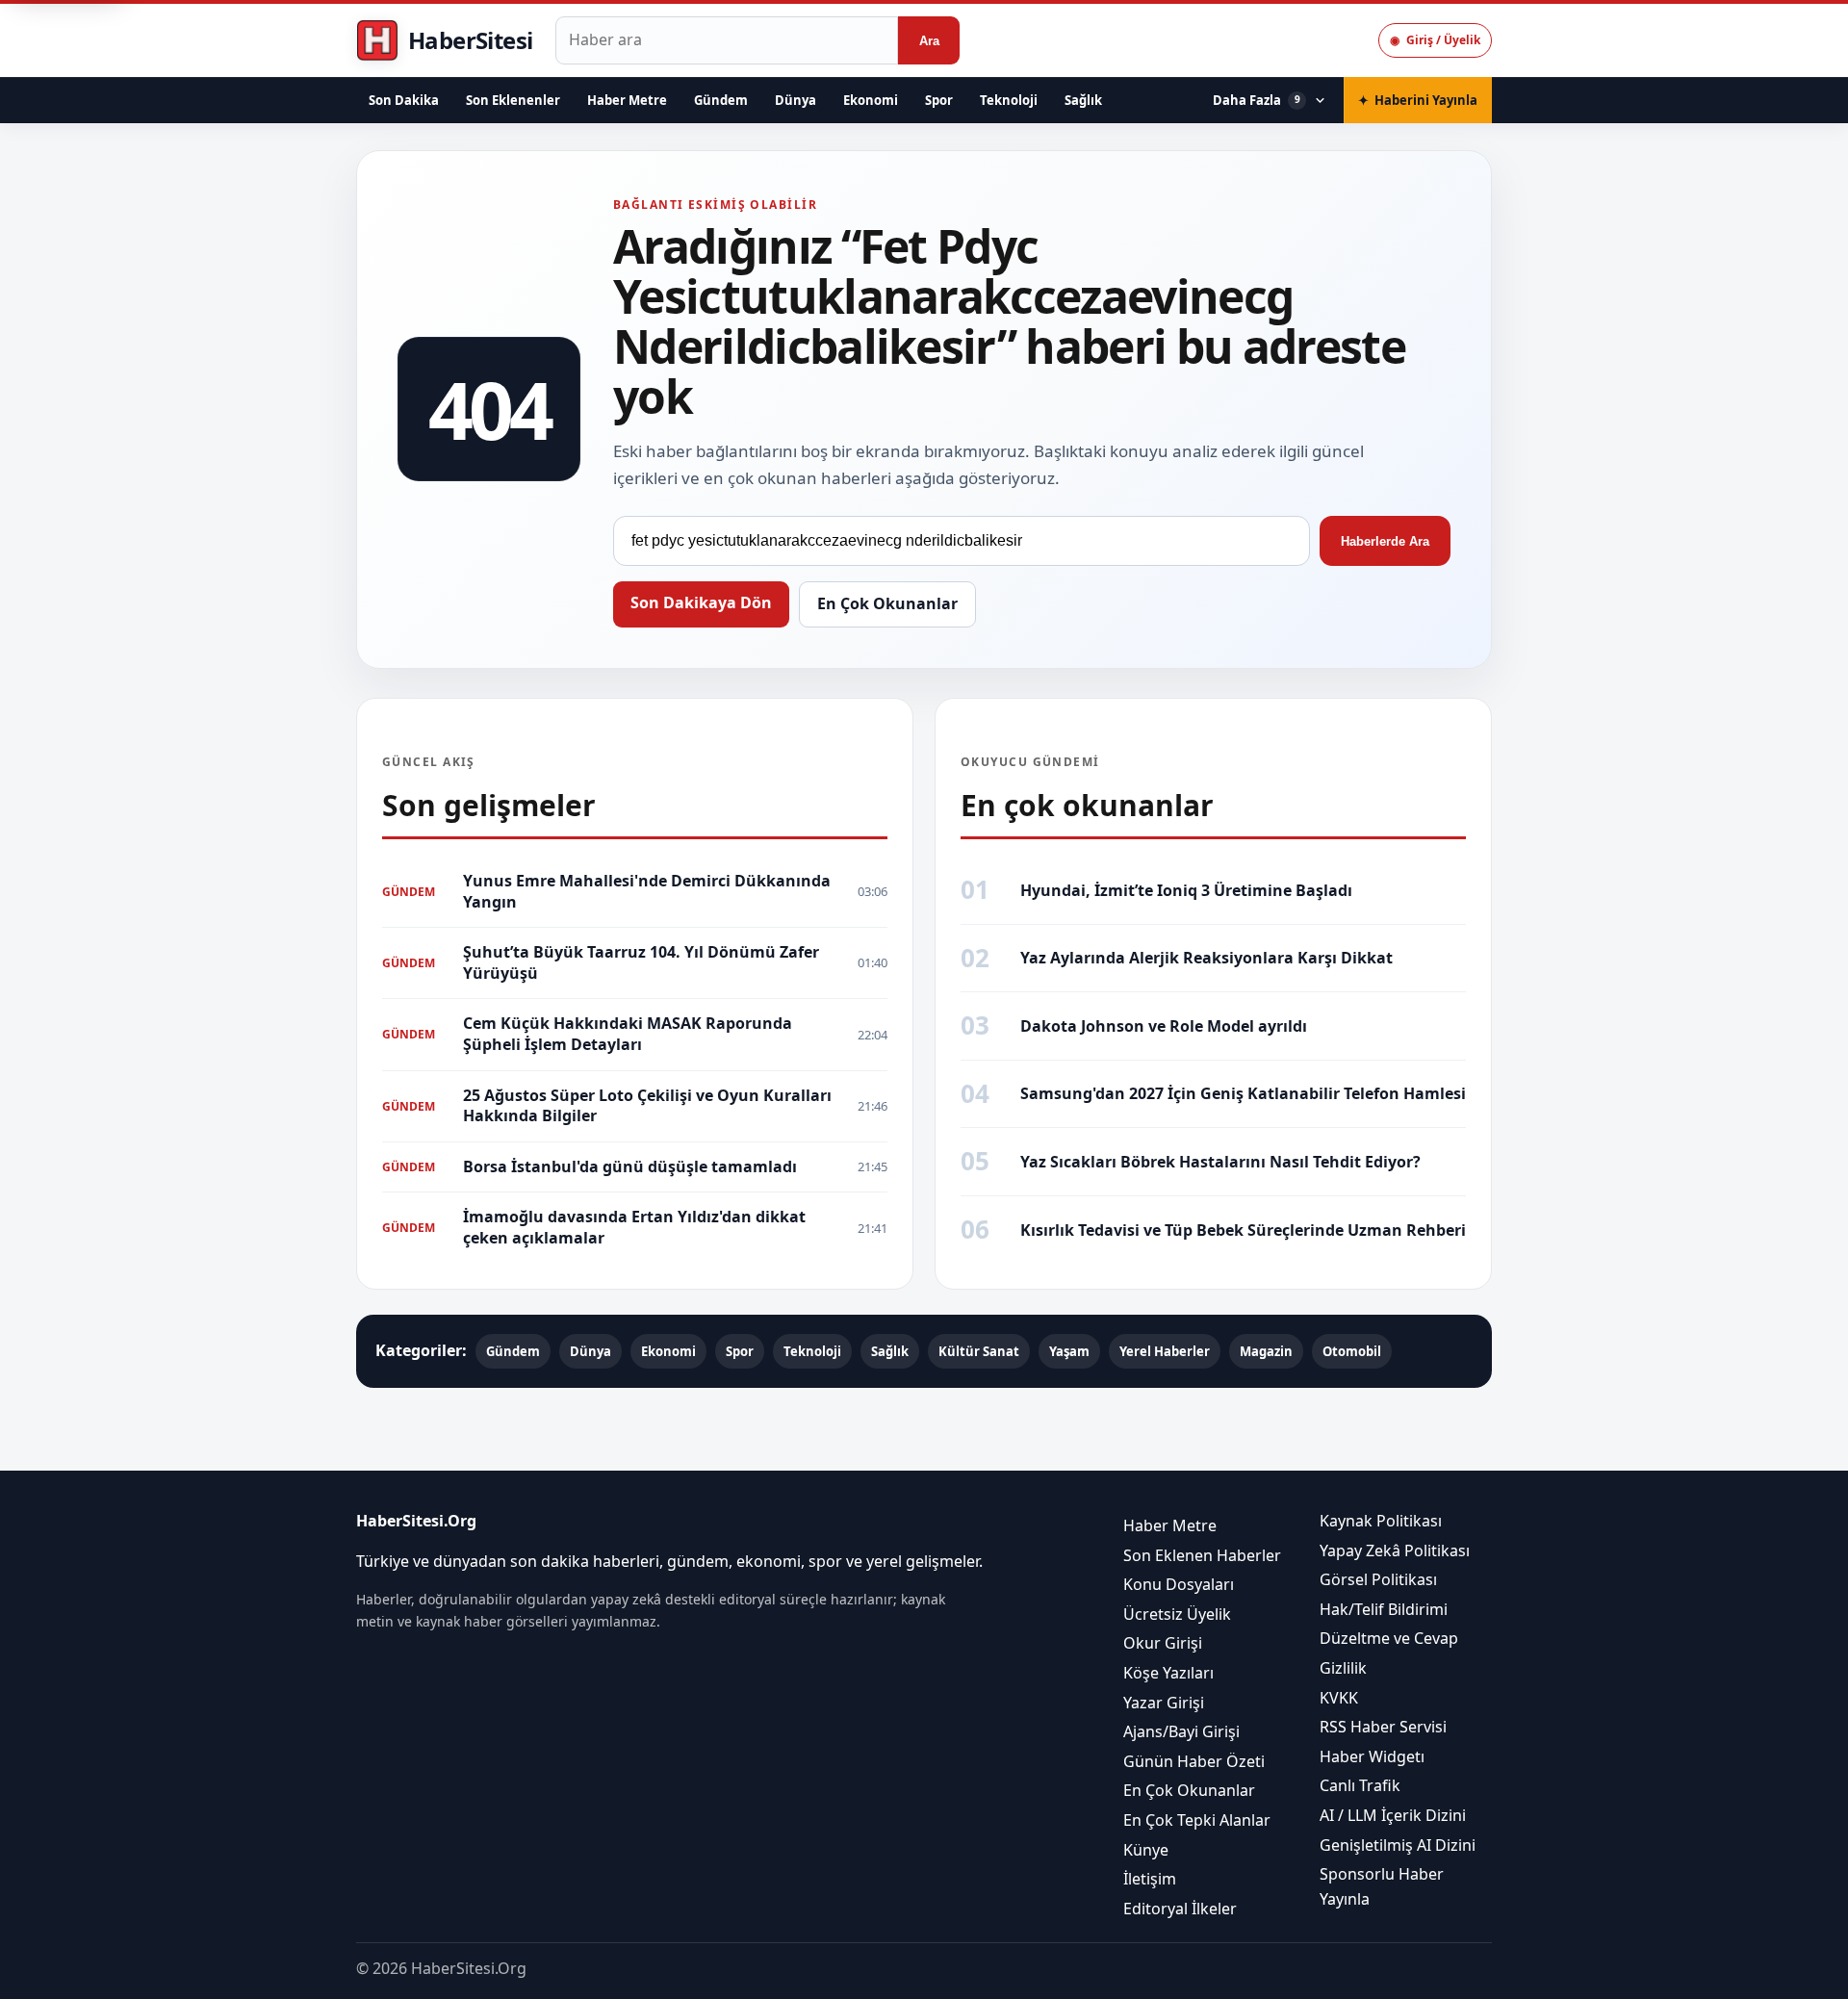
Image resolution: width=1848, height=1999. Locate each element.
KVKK (1339, 1698)
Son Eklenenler (513, 100)
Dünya (796, 100)
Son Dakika (404, 100)
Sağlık (1083, 100)
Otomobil (1352, 1351)
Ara (929, 41)
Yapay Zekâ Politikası (1395, 1551)
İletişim (1150, 1880)
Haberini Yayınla (1418, 100)
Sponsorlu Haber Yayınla (1382, 1887)
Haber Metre (627, 100)
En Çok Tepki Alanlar (1197, 1820)
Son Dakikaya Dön (701, 602)
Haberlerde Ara (1385, 541)
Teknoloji (1009, 100)
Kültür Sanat (979, 1351)
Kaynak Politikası (1381, 1521)
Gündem (721, 100)
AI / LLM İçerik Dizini (1393, 1815)
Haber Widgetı (1372, 1756)
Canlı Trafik (1360, 1786)
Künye (1146, 1850)
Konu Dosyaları (1179, 1585)
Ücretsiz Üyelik (1177, 1614)
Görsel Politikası (1378, 1580)
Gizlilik (1343, 1668)
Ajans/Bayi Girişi (1181, 1732)
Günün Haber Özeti (1194, 1761)
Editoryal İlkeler (1180, 1909)
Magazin (1266, 1351)
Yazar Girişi (1164, 1703)
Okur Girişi (1163, 1644)
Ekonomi (871, 100)
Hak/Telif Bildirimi (1384, 1609)
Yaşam (1069, 1351)
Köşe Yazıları (1168, 1673)
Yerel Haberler (1165, 1351)
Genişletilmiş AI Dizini (1398, 1845)
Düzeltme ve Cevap (1389, 1639)
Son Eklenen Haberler (1202, 1555)
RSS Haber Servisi (1383, 1728)
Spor (939, 100)
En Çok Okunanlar (887, 603)
